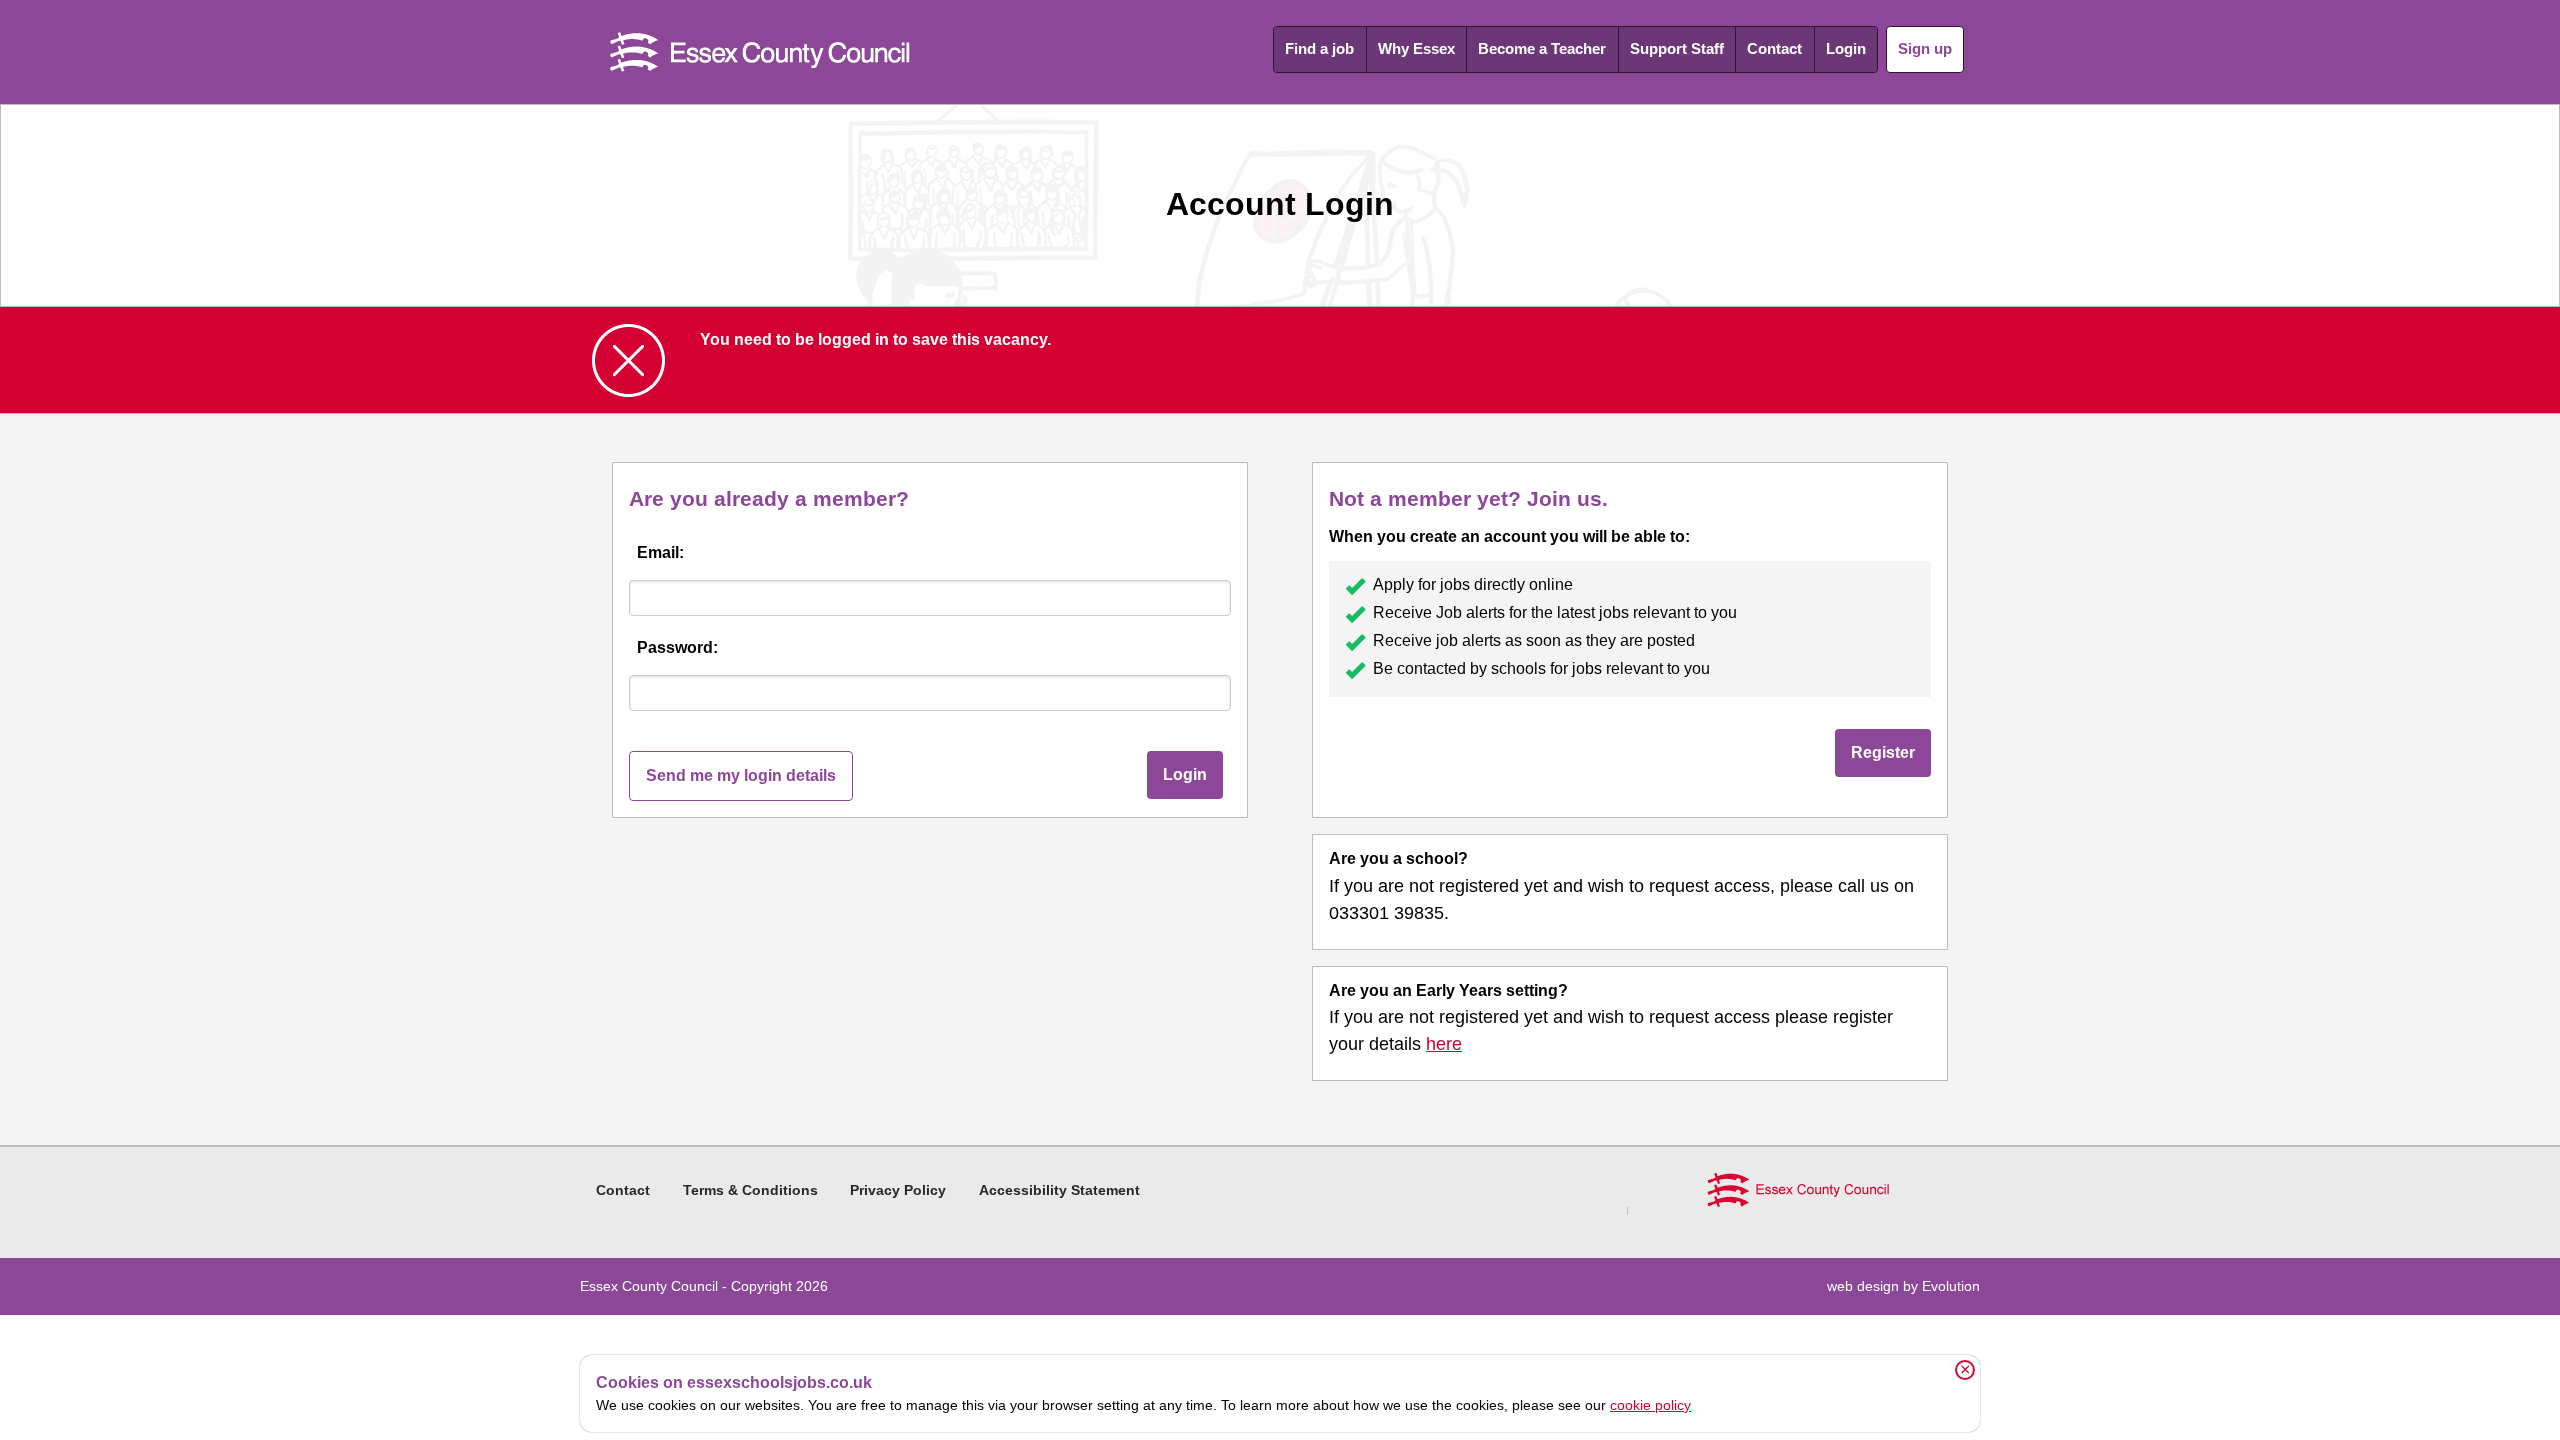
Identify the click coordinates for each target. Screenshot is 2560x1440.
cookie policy (1650, 1405)
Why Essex (1416, 48)
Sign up (1925, 48)
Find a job (1319, 48)
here (1444, 1044)
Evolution (1951, 1286)
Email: (660, 552)
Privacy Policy (898, 1190)
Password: (677, 647)
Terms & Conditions (750, 1190)
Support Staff (1677, 48)
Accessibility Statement (1059, 1190)
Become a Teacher (1542, 48)
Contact (1774, 48)
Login (1846, 48)
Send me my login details (741, 775)
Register (1883, 752)
